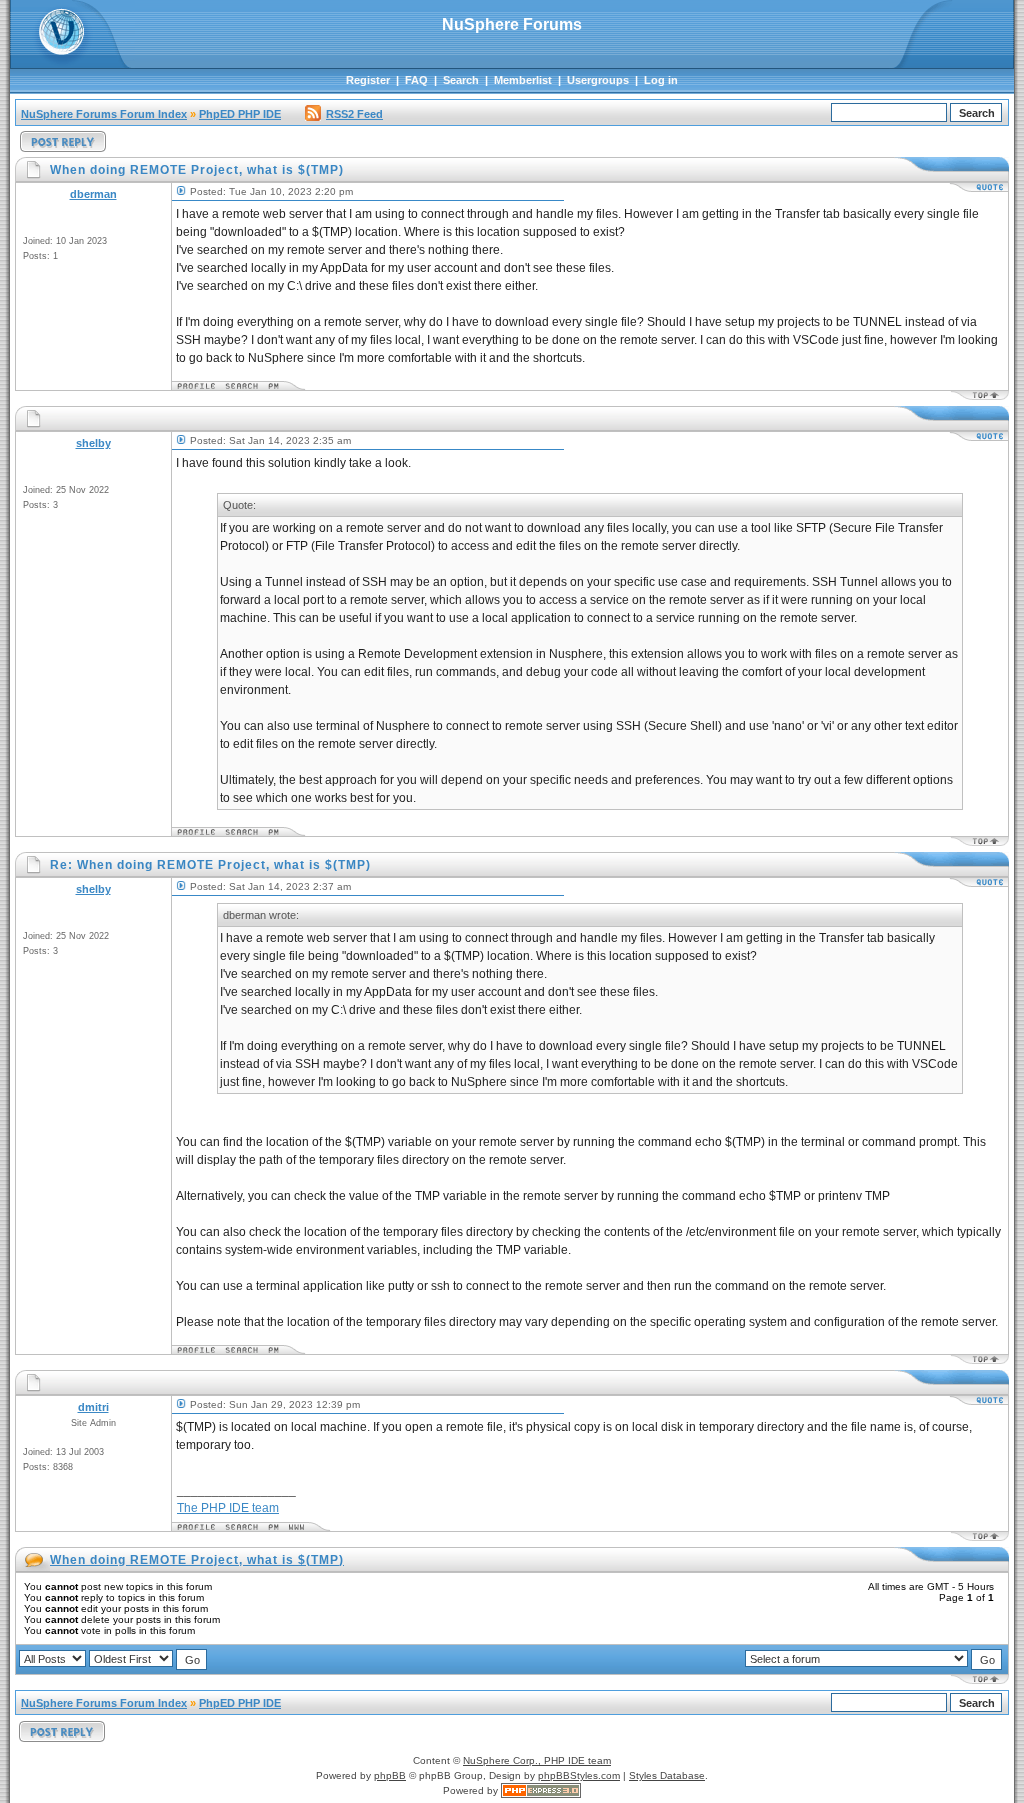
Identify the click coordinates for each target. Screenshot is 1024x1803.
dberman (93, 194)
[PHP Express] (541, 1790)
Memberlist (523, 80)
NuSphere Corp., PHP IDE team (537, 1760)
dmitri (93, 1407)
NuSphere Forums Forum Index (104, 114)
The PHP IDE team (228, 1508)
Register (368, 80)
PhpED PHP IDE (240, 114)
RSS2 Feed (354, 114)
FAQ (416, 80)
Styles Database (667, 1775)
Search (461, 80)
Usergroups (598, 80)
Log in (661, 80)
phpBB (390, 1775)
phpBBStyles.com (579, 1775)
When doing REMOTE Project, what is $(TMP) (197, 1560)
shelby (93, 443)
